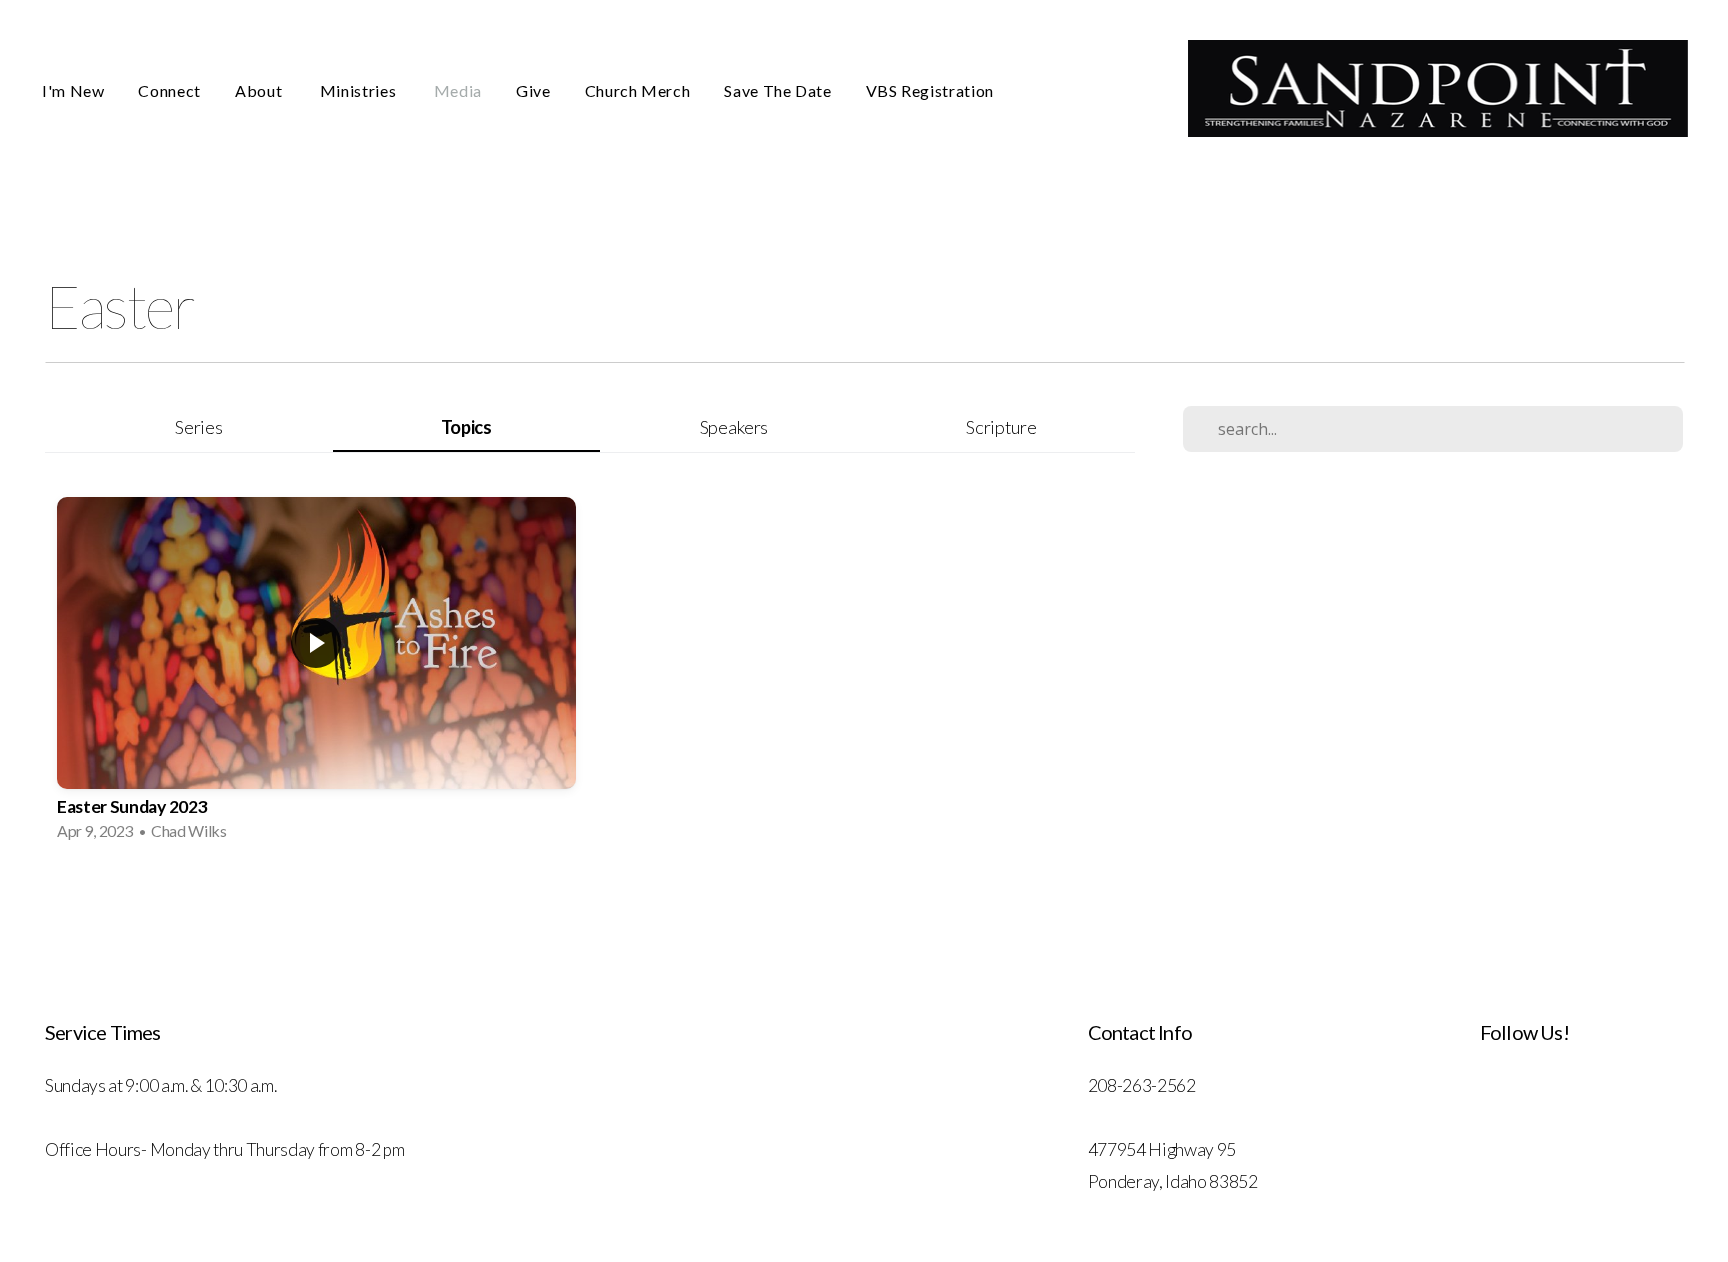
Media (458, 90)
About (260, 90)
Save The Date (777, 90)
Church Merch (638, 90)
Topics (466, 427)
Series (198, 427)
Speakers (734, 427)
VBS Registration (930, 90)
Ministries (360, 90)
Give (533, 90)
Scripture (1001, 427)
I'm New (73, 90)
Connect (169, 90)
